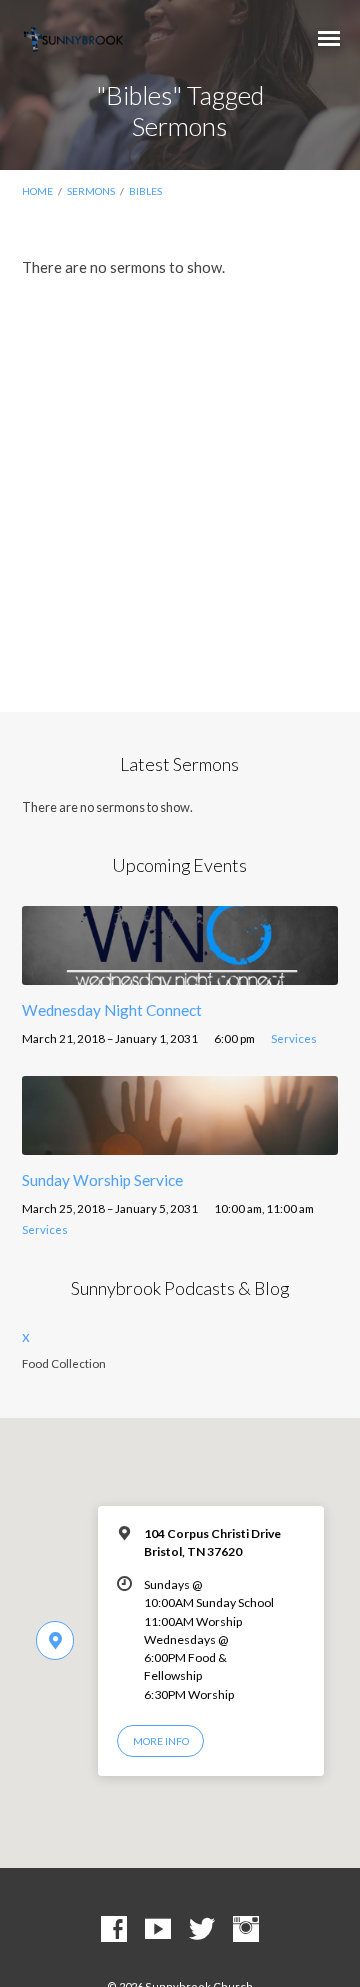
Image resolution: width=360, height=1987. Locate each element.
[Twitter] (202, 1930)
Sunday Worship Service (102, 1180)
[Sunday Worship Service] (180, 1143)
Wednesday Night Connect (112, 1010)
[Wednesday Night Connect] (180, 973)
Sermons (91, 191)
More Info (161, 1741)
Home (37, 191)
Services (294, 1038)
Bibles (145, 191)
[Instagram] (246, 1930)
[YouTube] (158, 1930)
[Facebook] (114, 1930)
